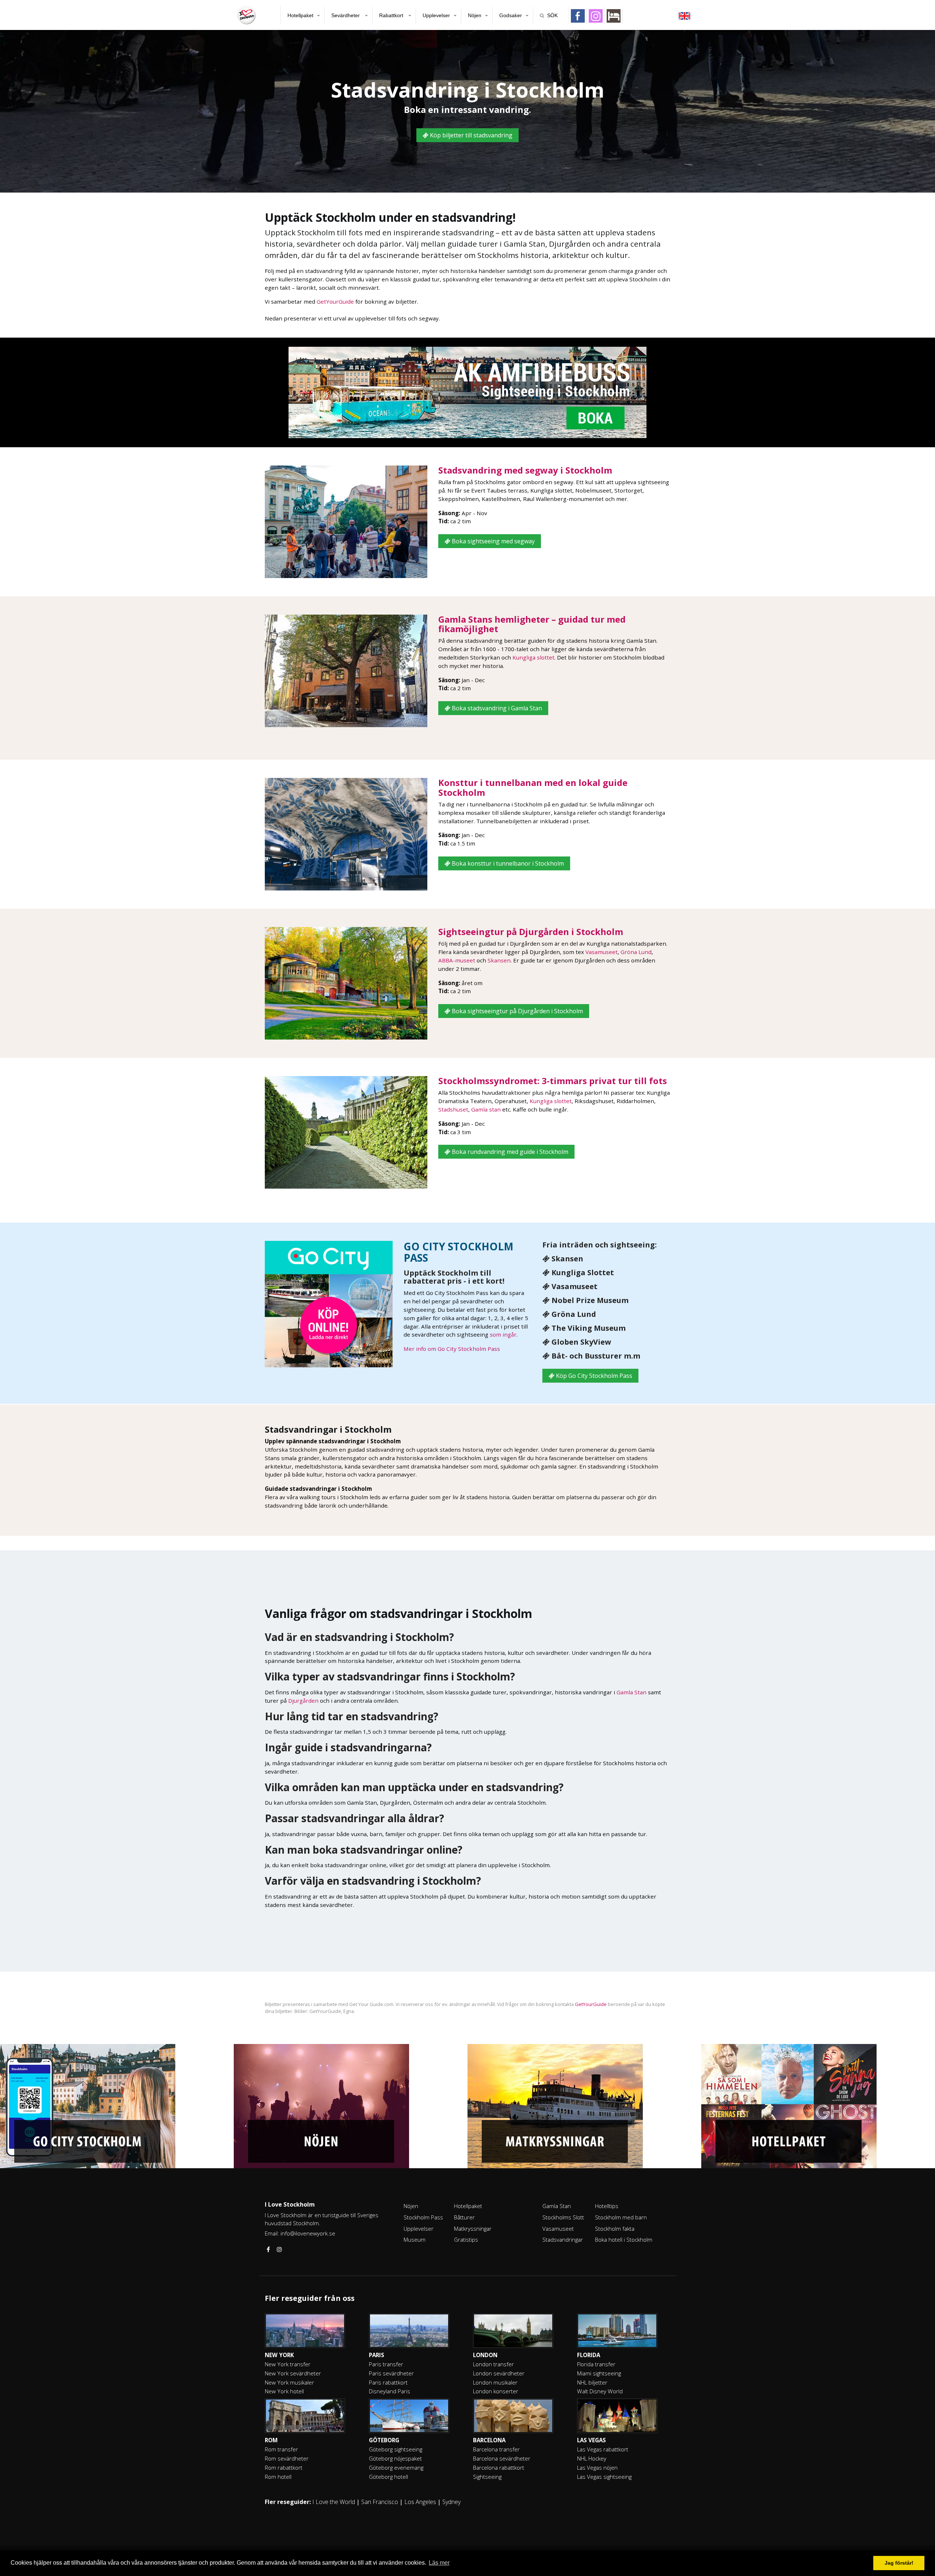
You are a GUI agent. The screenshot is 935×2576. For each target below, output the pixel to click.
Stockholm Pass (423, 2217)
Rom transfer (281, 2449)
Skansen (499, 960)
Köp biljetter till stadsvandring (470, 135)
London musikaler (495, 2382)
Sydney (451, 2502)
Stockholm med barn (621, 2217)
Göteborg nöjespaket (395, 2458)
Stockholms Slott (563, 2217)
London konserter (496, 2391)
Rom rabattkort (284, 2467)
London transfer (493, 2364)
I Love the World (334, 2502)
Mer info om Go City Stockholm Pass (452, 1349)
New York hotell (284, 2391)
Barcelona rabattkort (499, 2467)
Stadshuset (453, 1109)
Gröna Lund (636, 952)
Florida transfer (596, 2364)
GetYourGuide (335, 301)
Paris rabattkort (388, 2382)
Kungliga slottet (533, 657)
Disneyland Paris (390, 2391)
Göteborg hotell (388, 2477)
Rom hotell (278, 2477)
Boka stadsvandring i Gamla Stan (496, 708)
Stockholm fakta (615, 2229)
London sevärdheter (499, 2373)
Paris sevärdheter (391, 2373)
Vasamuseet (602, 952)
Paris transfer (386, 2364)
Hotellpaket (300, 15)
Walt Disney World (600, 2391)
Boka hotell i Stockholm (624, 2239)
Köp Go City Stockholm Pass (593, 1376)
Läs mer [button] (439, 2563)
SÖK (552, 15)
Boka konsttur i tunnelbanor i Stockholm (507, 863)
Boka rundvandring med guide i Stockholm (509, 1152)
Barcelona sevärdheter (502, 2458)
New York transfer (288, 2364)
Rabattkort (392, 15)
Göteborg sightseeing (396, 2449)
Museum (415, 2239)
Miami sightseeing (599, 2373)
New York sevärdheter (293, 2373)
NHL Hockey (592, 2458)
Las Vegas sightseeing (604, 2477)
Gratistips (466, 2239)
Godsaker (511, 15)
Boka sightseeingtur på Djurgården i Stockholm (517, 1011)
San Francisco (380, 2502)
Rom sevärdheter (287, 2458)
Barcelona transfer (496, 2449)
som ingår (503, 1334)
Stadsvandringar (563, 2239)
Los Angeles (420, 2502)
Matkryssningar (473, 2229)
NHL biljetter (592, 2382)
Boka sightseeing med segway (493, 541)
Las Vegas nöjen (597, 2467)
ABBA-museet (457, 960)
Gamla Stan (631, 1692)
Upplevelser (436, 15)
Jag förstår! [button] (899, 2563)
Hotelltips (607, 2206)
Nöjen (475, 15)
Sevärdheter (346, 15)
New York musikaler (289, 2382)
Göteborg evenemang (396, 2467)
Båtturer (464, 2217)
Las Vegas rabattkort (603, 2449)
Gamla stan (486, 1109)
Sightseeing (487, 2477)
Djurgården (303, 1701)
